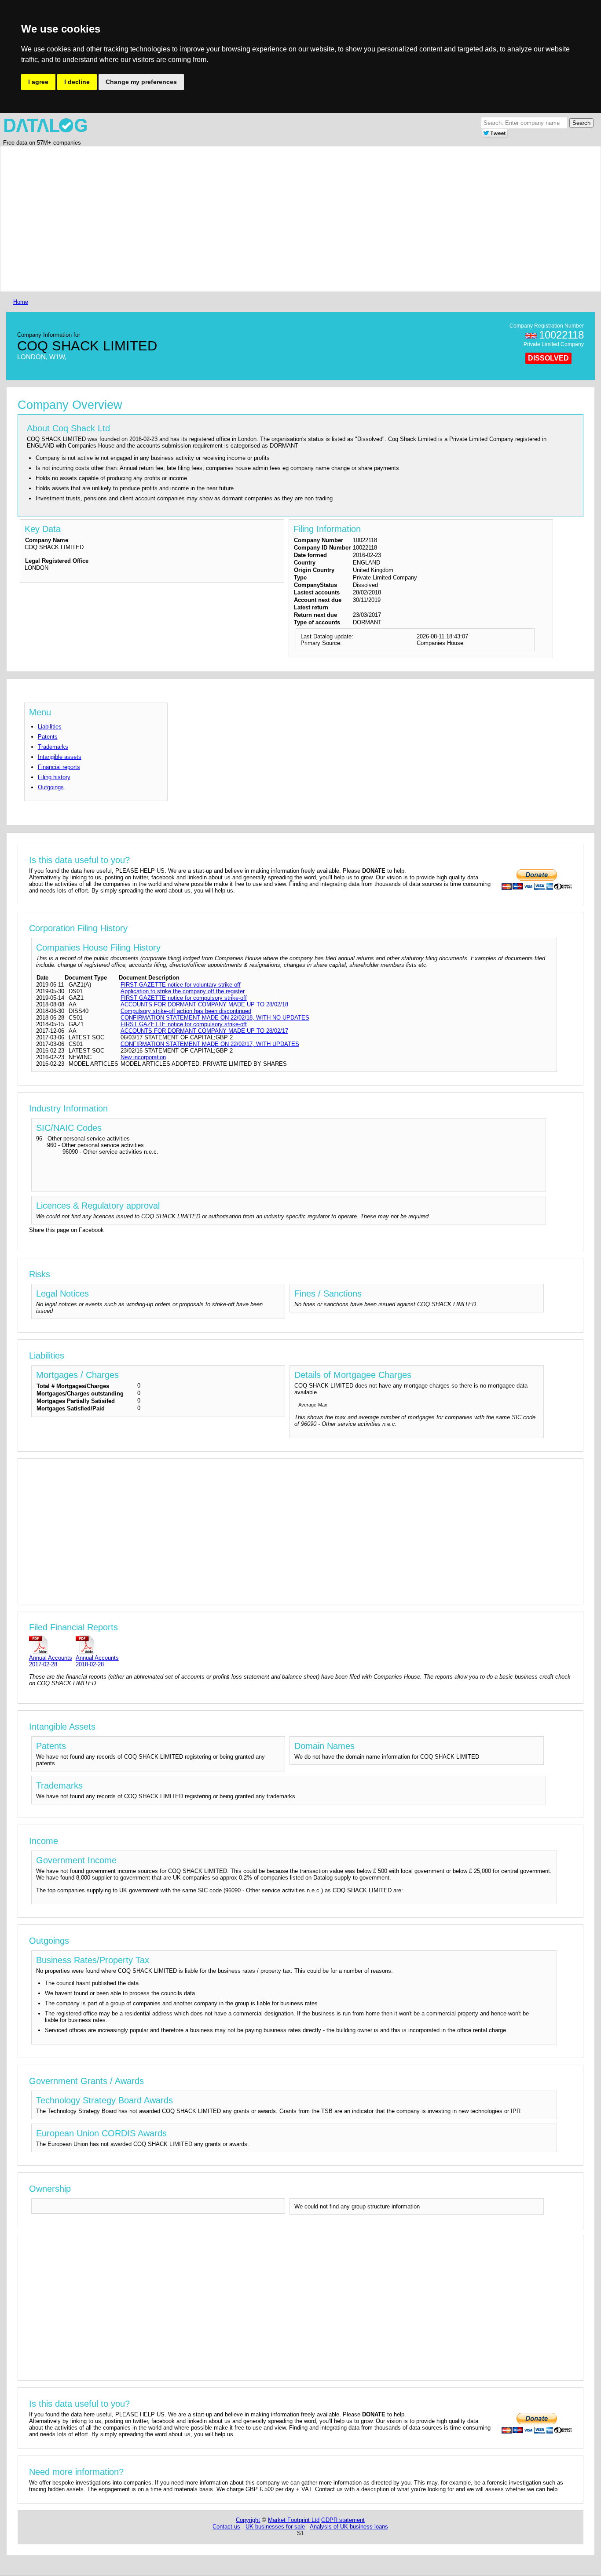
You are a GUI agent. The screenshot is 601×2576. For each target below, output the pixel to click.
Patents (48, 737)
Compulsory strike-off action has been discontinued (186, 1011)
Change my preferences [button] (141, 82)
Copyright (248, 2520)
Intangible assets (60, 757)
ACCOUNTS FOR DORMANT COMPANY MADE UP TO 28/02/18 (204, 1004)
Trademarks (53, 747)
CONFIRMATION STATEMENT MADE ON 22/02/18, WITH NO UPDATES (215, 1018)
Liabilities (50, 727)
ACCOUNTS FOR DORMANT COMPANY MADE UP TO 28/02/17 (204, 1031)
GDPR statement (343, 2520)
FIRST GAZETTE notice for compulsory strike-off (184, 998)
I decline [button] (77, 82)
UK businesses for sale (275, 2527)
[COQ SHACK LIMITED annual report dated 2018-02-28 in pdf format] (97, 1645)
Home (21, 302)
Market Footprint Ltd (294, 2520)
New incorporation (143, 1057)
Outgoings (51, 787)
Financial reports (59, 767)
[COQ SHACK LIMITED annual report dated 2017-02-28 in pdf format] (51, 1645)
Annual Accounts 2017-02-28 (51, 1661)
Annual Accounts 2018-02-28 (97, 1661)
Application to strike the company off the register (183, 991)
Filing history (54, 777)
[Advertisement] (275, 219)
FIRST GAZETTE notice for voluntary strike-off (181, 985)
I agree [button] (38, 82)
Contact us (226, 2527)
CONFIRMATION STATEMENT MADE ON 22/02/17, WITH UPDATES (210, 1044)
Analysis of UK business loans (349, 2527)
